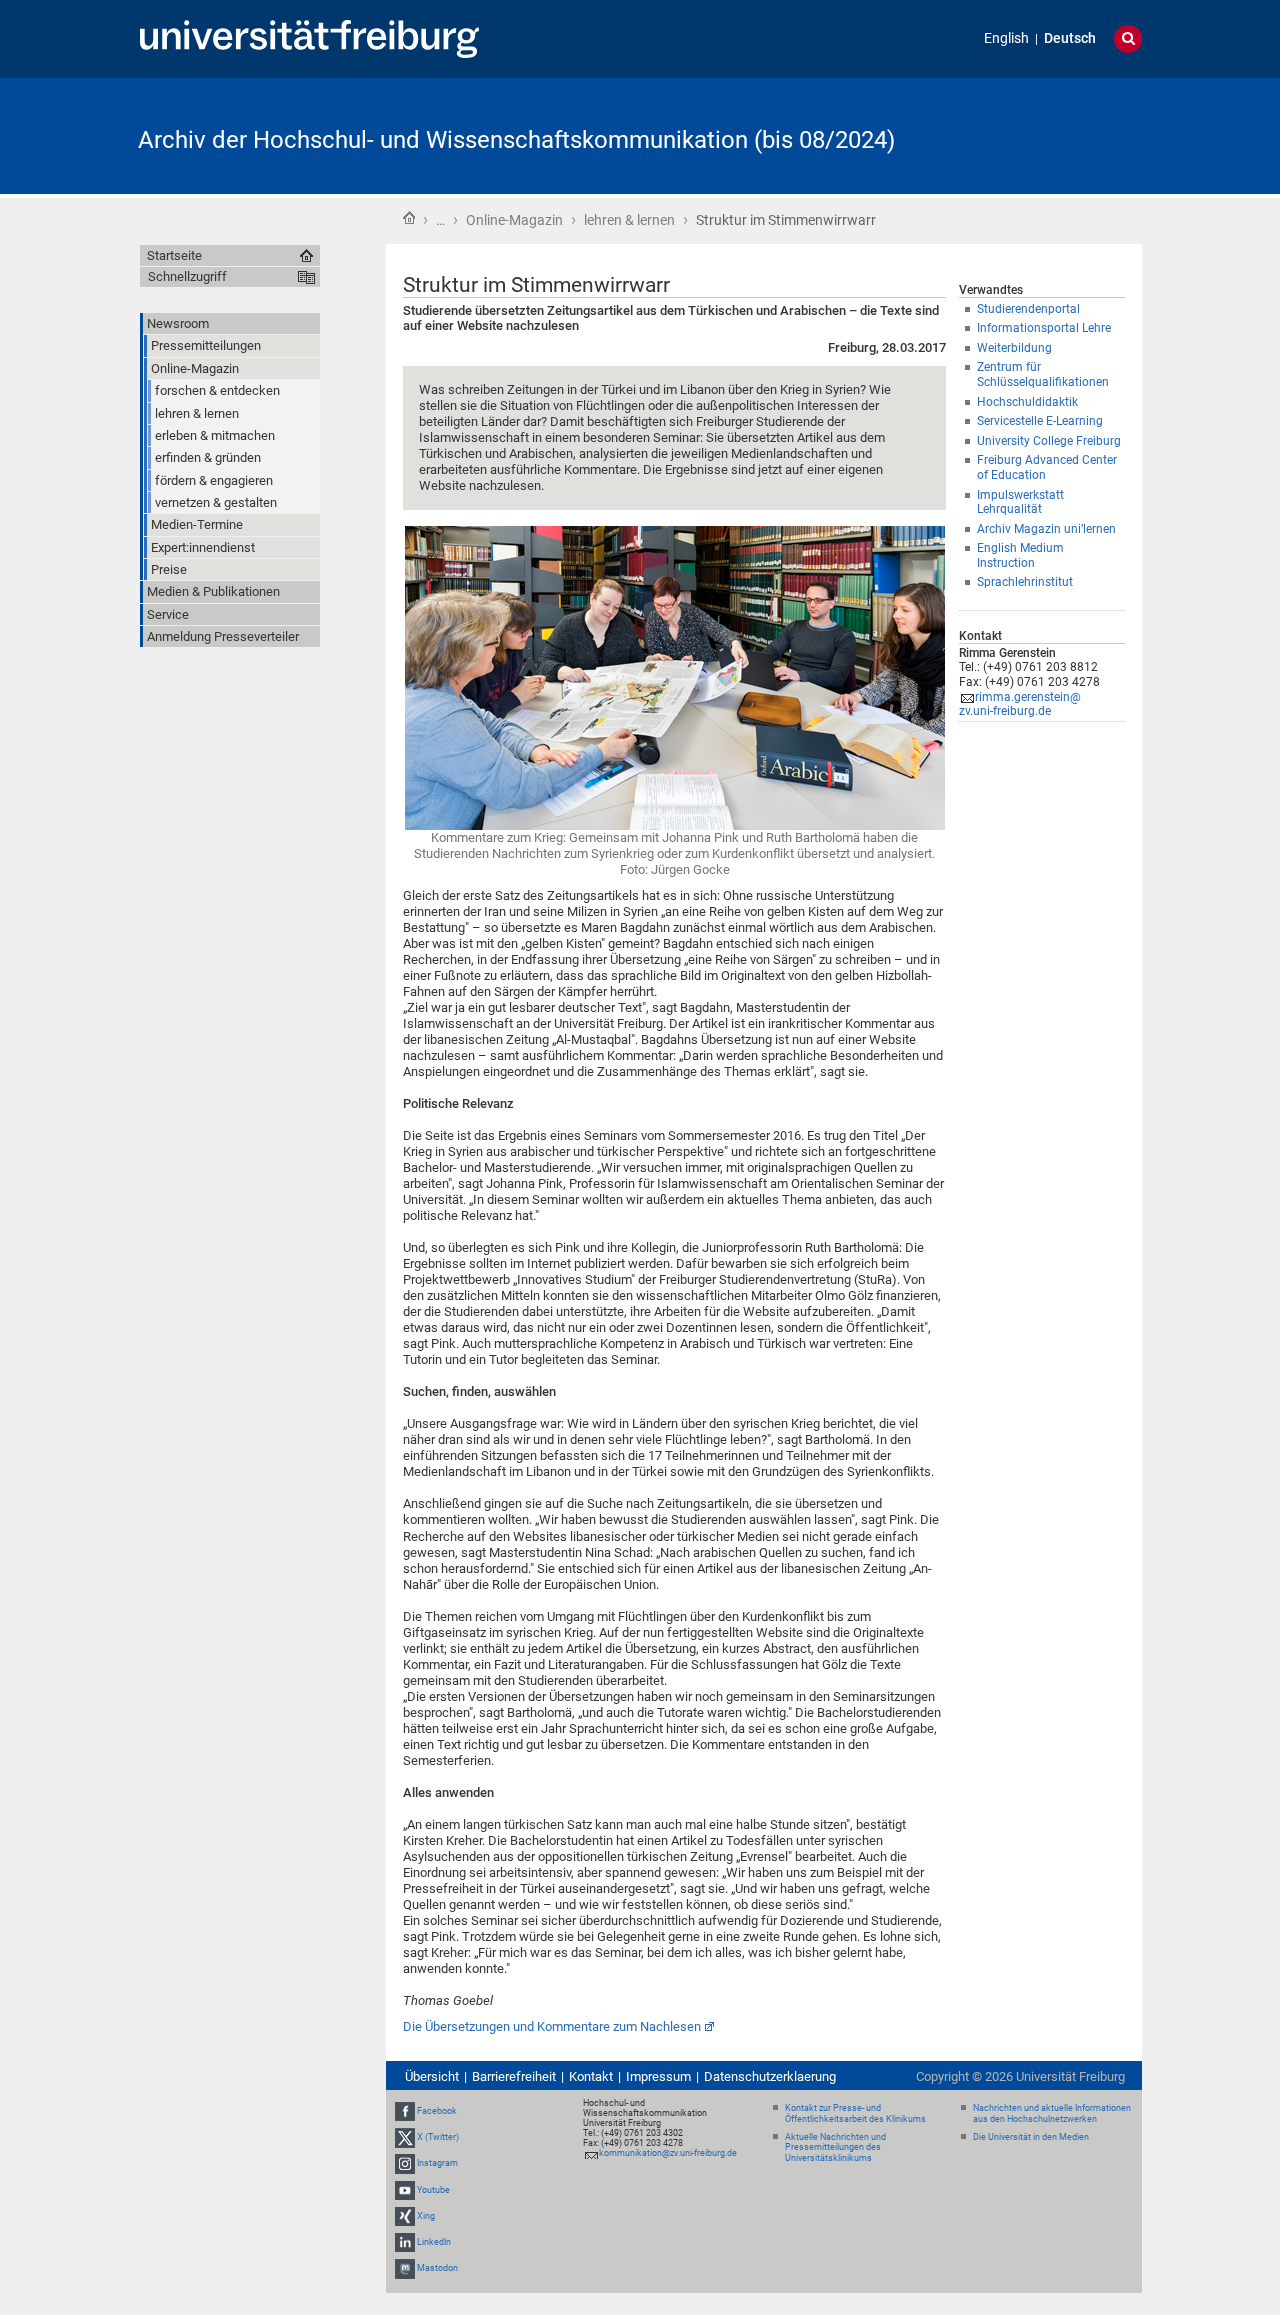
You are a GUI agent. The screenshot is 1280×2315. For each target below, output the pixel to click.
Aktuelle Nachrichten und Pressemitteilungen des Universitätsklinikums (835, 2148)
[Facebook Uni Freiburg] (405, 2111)
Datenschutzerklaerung (770, 2076)
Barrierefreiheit (514, 2076)
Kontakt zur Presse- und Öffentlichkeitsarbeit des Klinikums (855, 2113)
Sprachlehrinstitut (1025, 582)
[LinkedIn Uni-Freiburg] (405, 2242)
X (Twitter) (438, 2137)
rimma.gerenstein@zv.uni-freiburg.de (1020, 704)
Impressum (658, 2076)
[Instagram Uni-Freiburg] (405, 2163)
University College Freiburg (1049, 441)
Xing (426, 2216)
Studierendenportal (1028, 309)
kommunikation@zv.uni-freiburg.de (668, 2153)
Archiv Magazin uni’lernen (1046, 529)
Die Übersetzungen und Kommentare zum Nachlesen (552, 2026)
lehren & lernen (629, 220)
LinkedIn (434, 2242)
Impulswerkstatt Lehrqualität (1020, 502)
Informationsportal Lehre (1044, 328)
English (1006, 38)
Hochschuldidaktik (1027, 402)
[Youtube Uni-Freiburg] (405, 2190)
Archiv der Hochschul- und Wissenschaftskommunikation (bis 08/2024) (516, 140)
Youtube (433, 2190)
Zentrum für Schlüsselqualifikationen (1043, 374)
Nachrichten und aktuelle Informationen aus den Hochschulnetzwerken (1052, 2113)
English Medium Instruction (1020, 555)
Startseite (409, 218)
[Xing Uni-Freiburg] (405, 2216)
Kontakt (591, 2076)
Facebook (437, 2111)
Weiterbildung (1014, 348)
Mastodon (437, 2268)
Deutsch (1070, 38)
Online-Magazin (514, 220)
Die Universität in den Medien (1031, 2137)
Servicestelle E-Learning (1040, 421)
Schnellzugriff (187, 276)
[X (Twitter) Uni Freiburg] (405, 2137)
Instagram (437, 2163)
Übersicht (432, 2076)
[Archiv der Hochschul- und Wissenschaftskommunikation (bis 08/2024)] (1044, 134)
